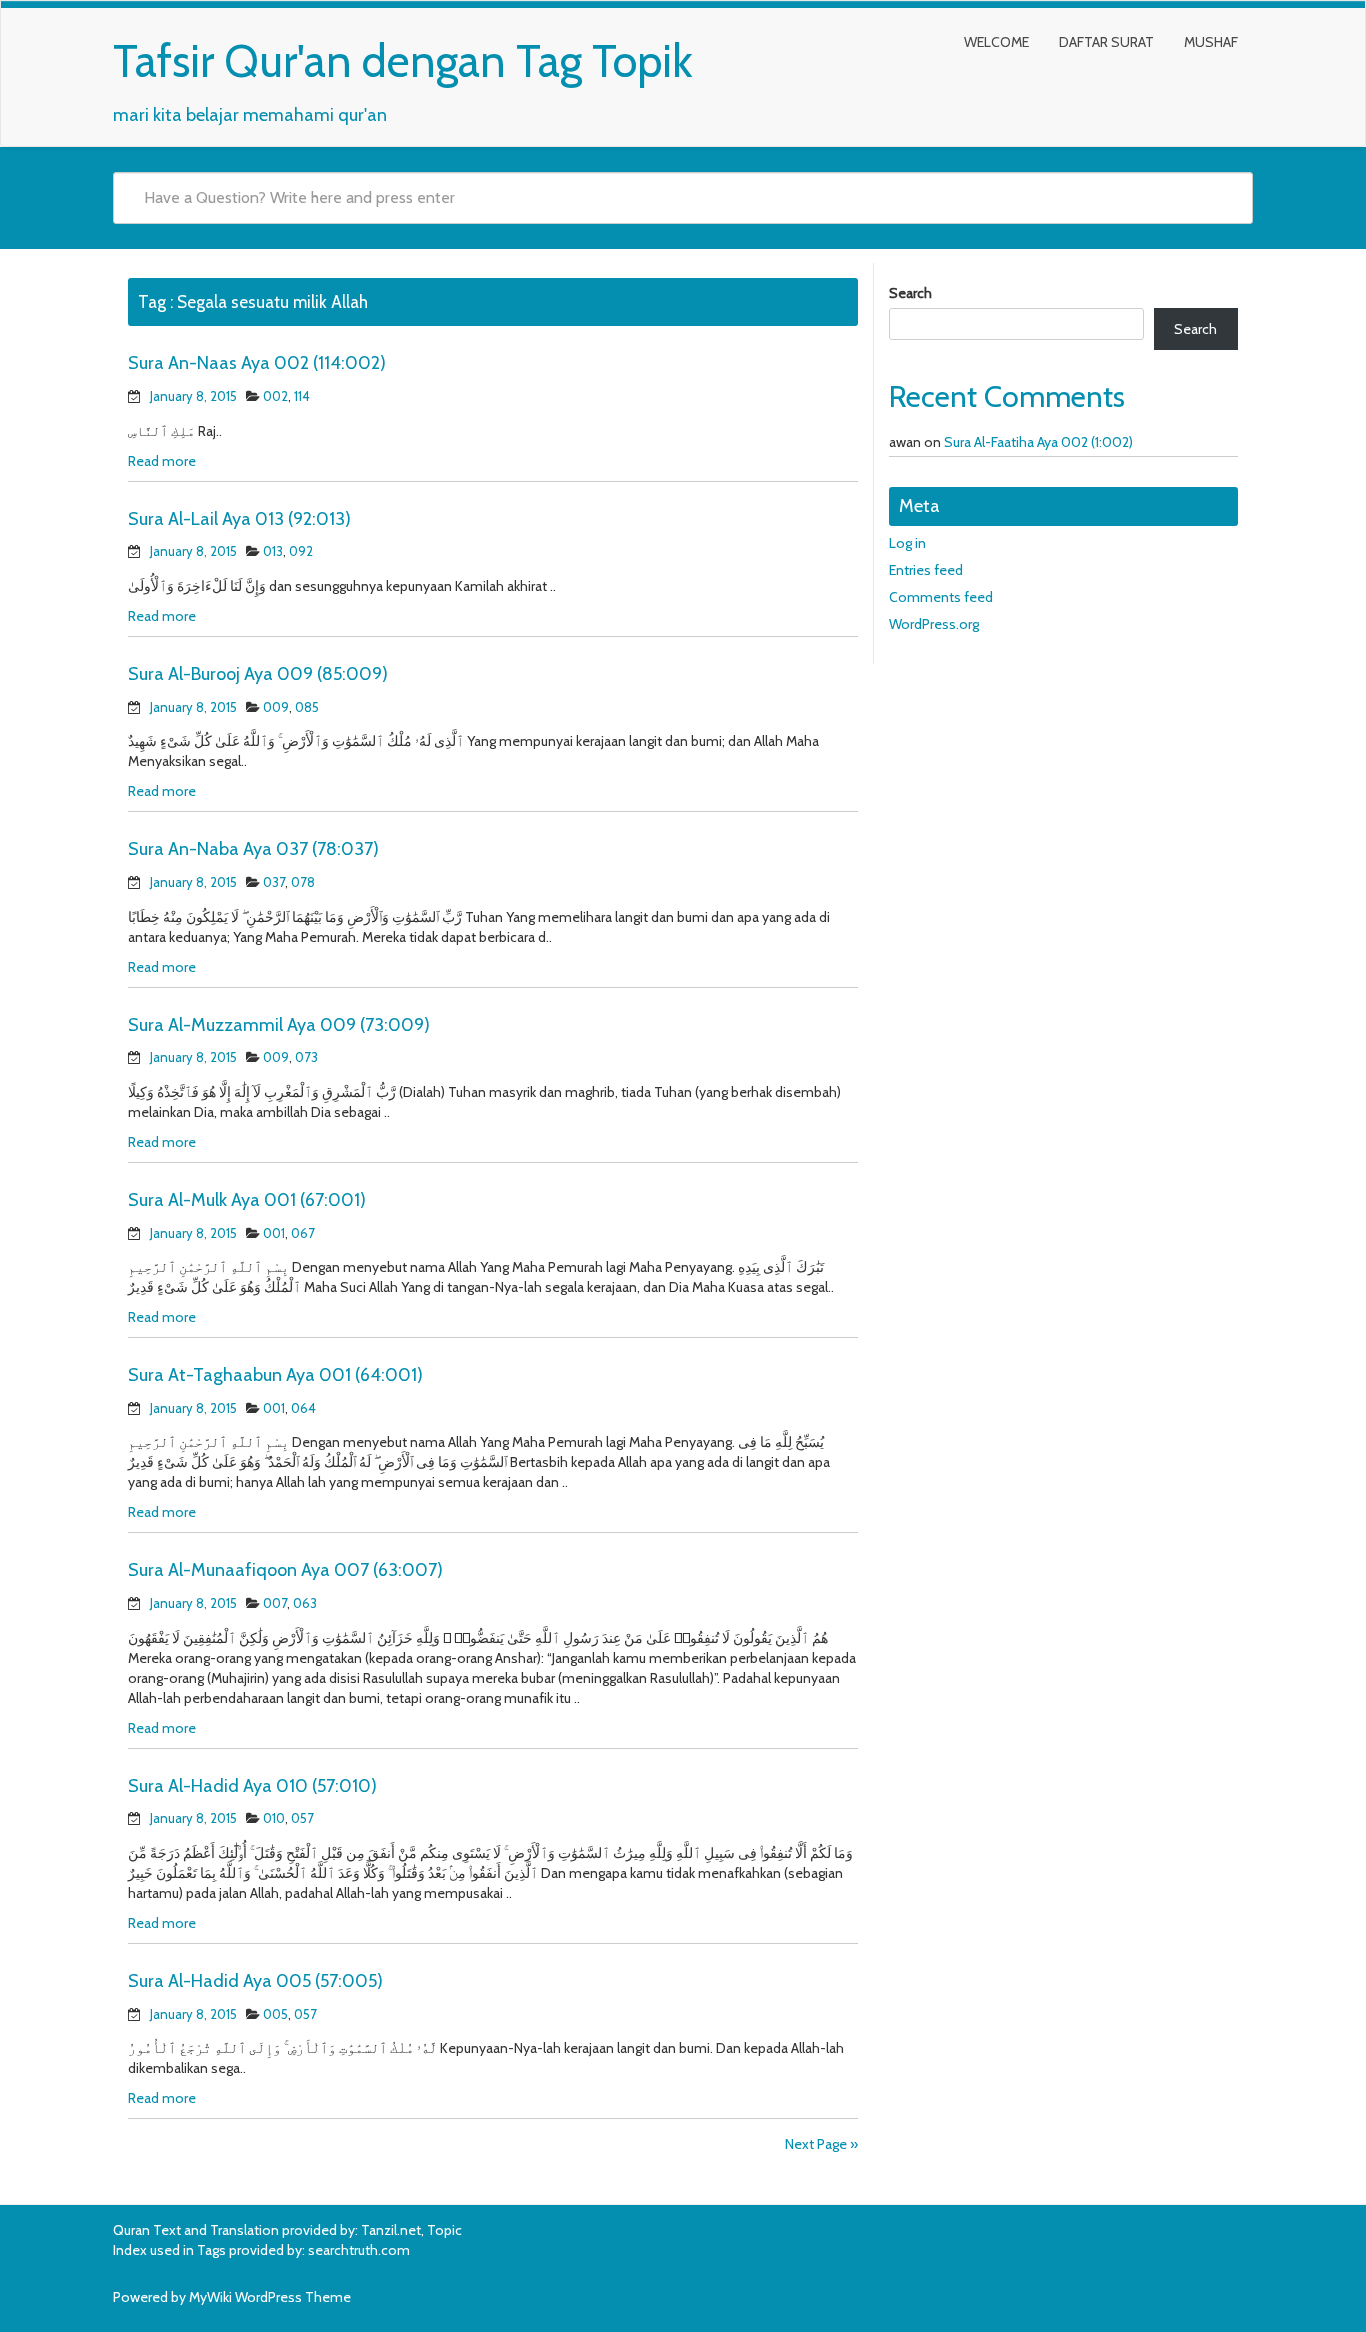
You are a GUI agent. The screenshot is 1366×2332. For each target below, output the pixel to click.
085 (307, 707)
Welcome (996, 42)
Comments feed (941, 597)
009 (276, 707)
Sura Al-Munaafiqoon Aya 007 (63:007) (285, 1570)
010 (274, 1818)
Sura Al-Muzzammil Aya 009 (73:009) (279, 1025)
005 (275, 2014)
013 (273, 551)
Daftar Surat (1106, 42)
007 (275, 1603)
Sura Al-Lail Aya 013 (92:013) (239, 519)
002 (275, 396)
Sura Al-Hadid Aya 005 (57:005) (255, 1981)
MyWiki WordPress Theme (270, 2297)
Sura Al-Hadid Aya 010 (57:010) (252, 1786)
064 (303, 1408)
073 (306, 1057)
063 (305, 1603)
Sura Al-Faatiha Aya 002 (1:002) (1038, 442)
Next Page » (821, 2144)
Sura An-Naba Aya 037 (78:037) (253, 849)
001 (274, 1233)
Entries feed (926, 570)
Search (910, 293)
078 (303, 882)
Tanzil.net (391, 2230)
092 (301, 551)
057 (302, 1818)
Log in (907, 543)
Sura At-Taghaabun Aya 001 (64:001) (275, 1375)
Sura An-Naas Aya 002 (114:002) (257, 363)
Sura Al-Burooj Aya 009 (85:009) (258, 674)
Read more (162, 461)
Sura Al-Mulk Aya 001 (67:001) (247, 1200)
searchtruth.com (359, 2250)
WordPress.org (934, 624)
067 (303, 1233)
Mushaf (1211, 42)
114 (302, 396)
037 (274, 882)
